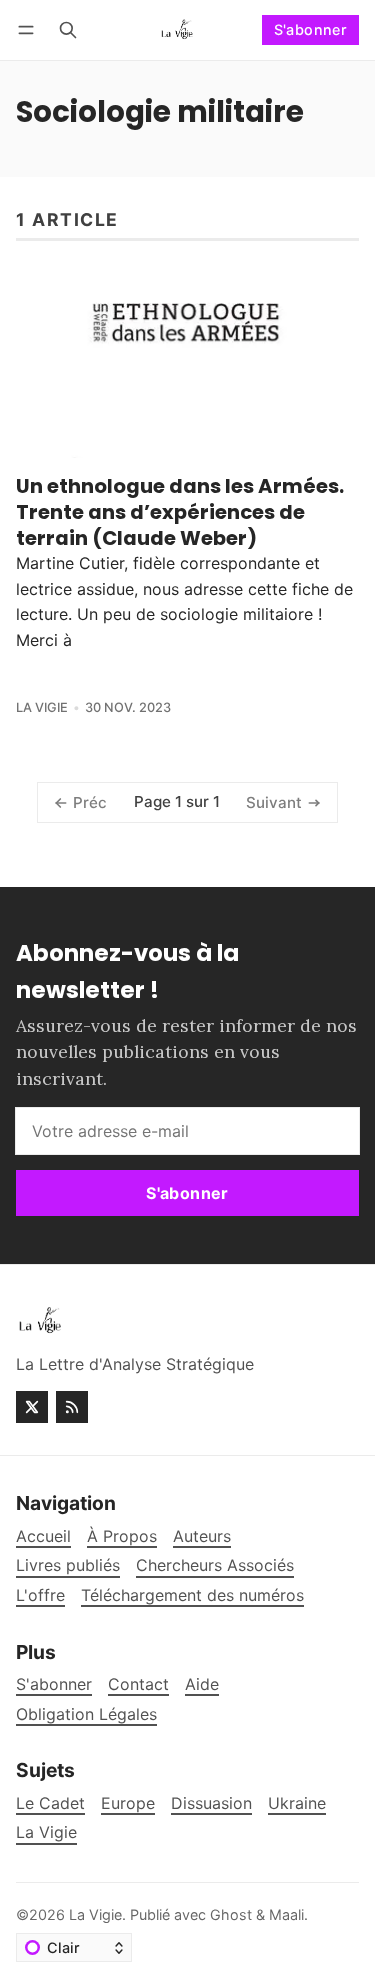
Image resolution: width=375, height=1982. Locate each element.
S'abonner (311, 29)
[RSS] (72, 1407)
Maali (286, 1914)
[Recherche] (68, 29)
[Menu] (29, 29)
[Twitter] (32, 1407)
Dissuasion (211, 1803)
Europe (128, 1803)
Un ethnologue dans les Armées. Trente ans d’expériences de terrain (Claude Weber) (180, 511)
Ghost (231, 1914)
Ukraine (297, 1803)
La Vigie (42, 707)
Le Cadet (50, 1803)
